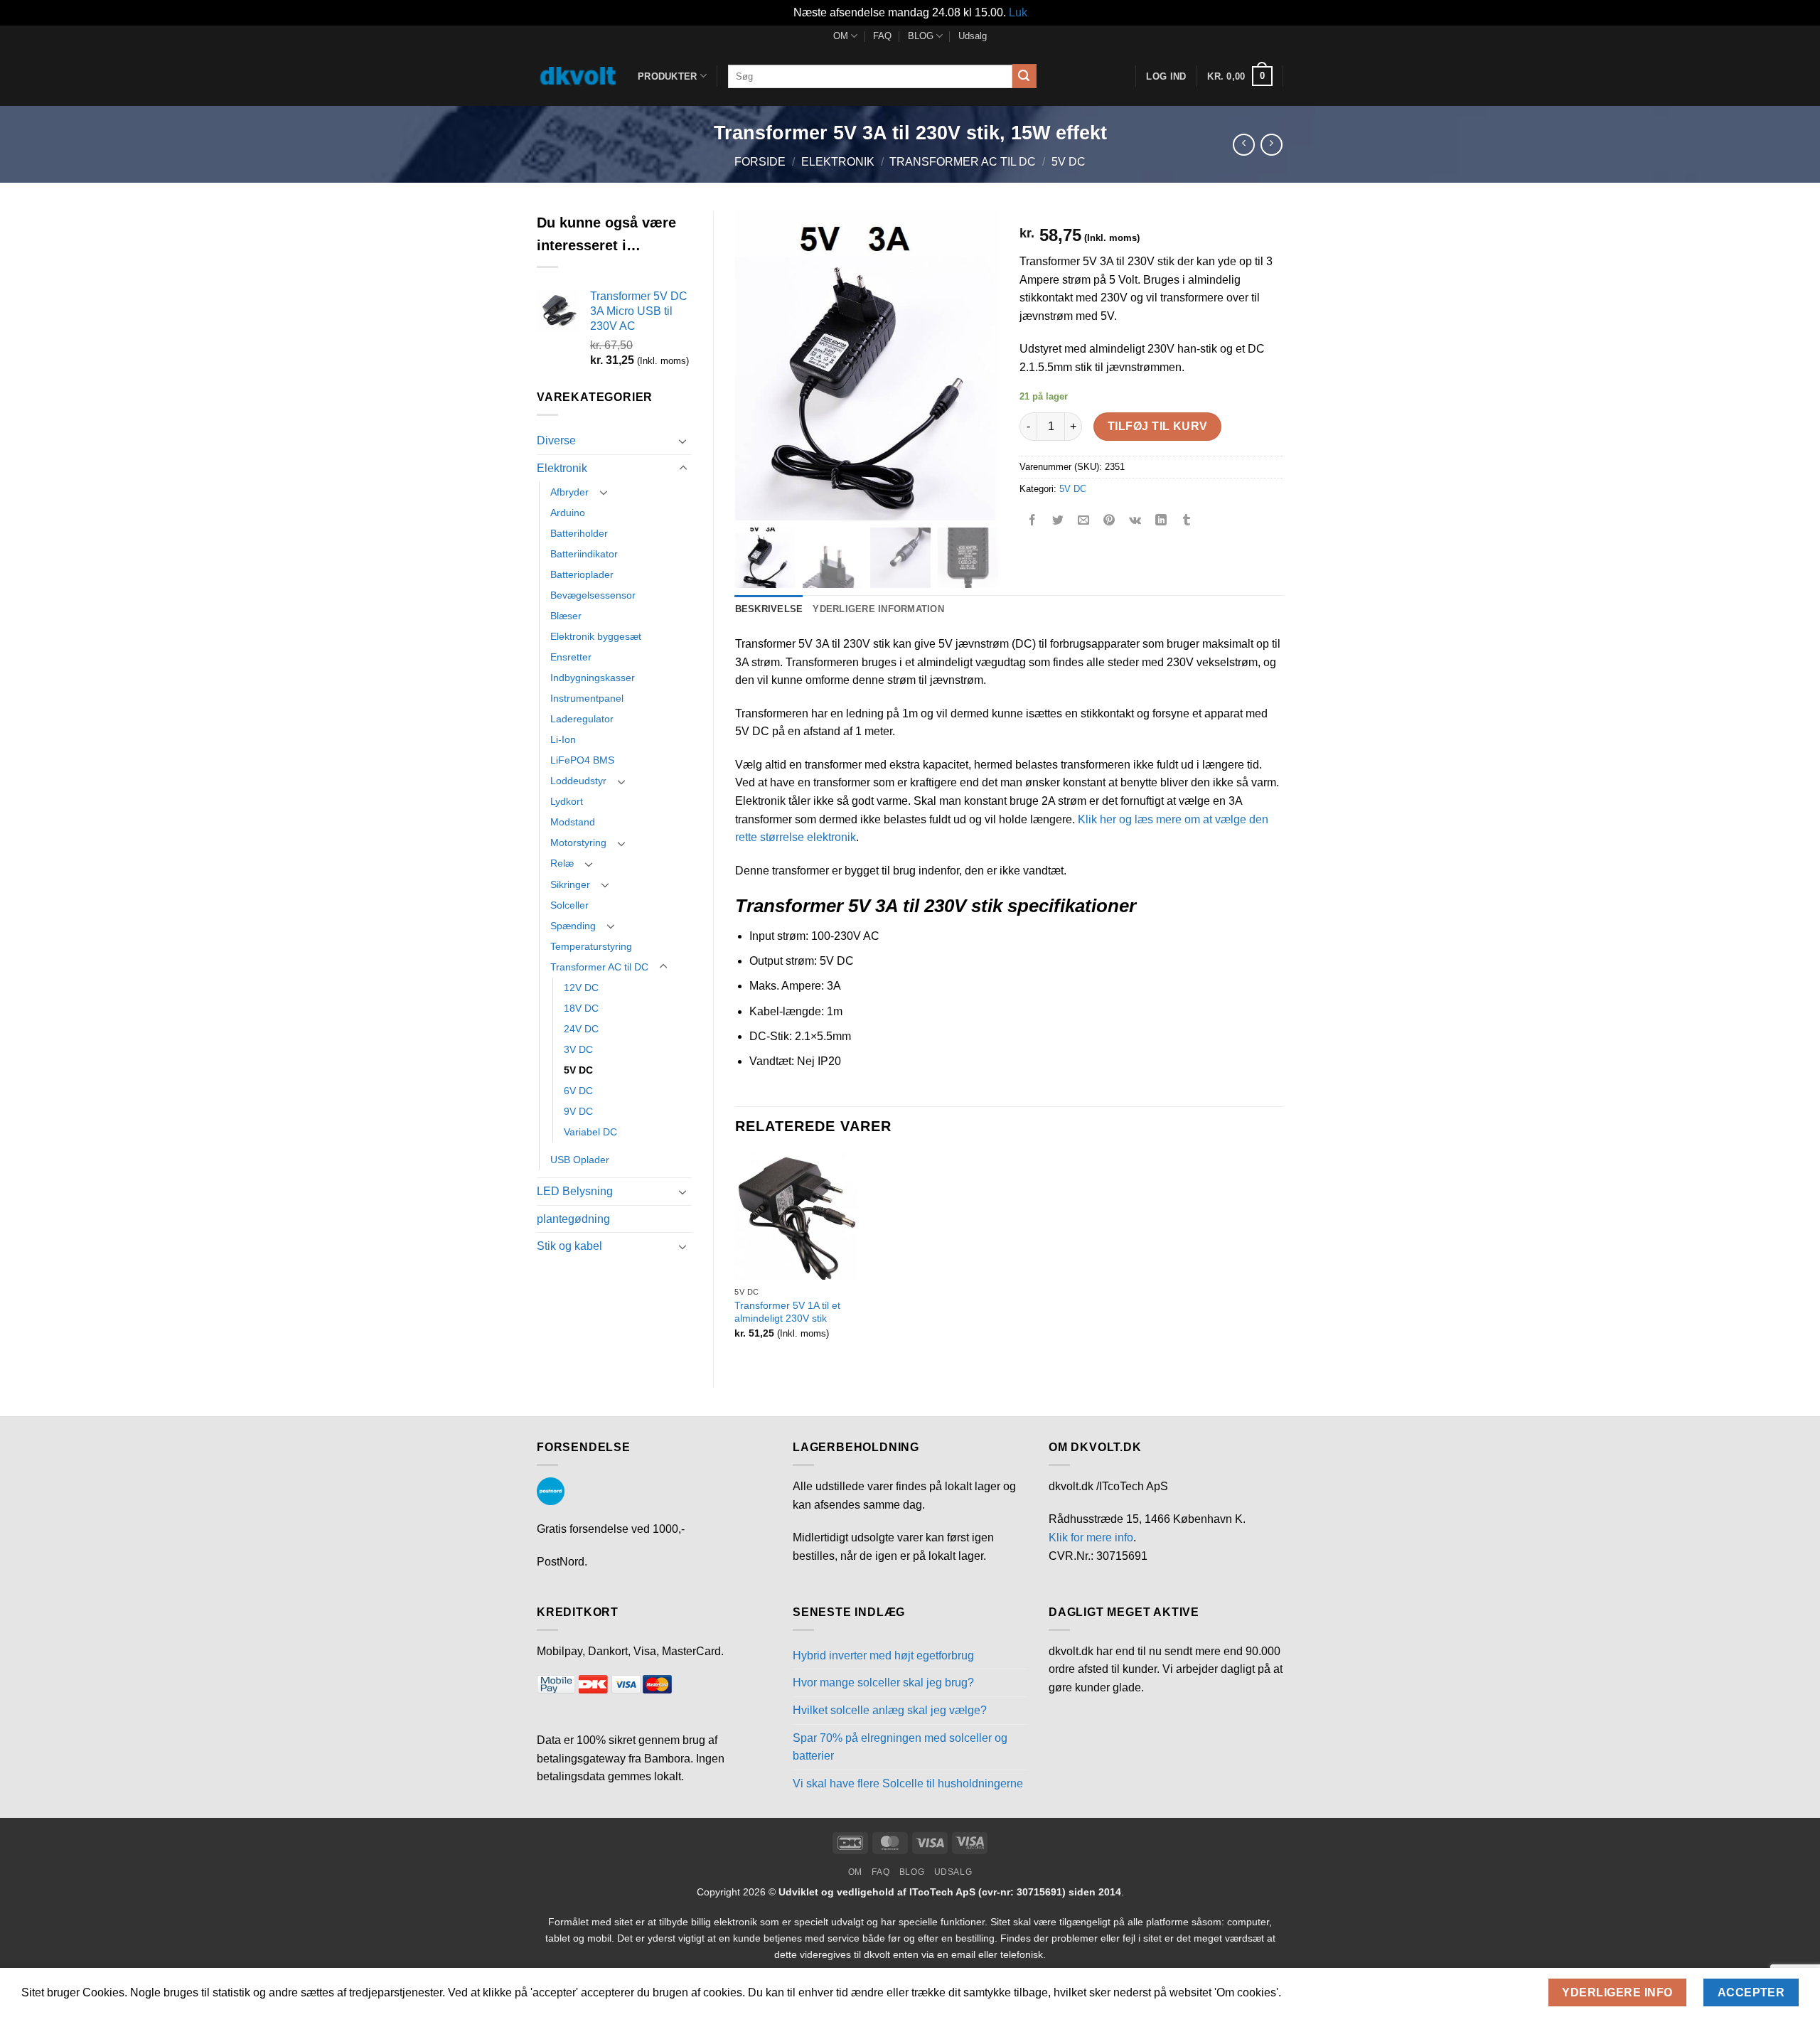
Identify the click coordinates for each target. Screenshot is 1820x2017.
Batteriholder (579, 533)
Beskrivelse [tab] (769, 609)
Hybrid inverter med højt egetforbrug (883, 1655)
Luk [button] (1018, 12)
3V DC (578, 1049)
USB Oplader (580, 1160)
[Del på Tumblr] (1187, 521)
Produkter (667, 76)
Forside (760, 162)
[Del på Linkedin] (1161, 521)
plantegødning (573, 1219)
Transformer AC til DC (963, 162)
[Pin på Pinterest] (1109, 521)
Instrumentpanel (587, 698)
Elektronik (838, 162)
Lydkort (567, 801)
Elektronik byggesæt (596, 636)
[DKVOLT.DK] (577, 76)
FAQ (882, 36)
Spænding (573, 926)
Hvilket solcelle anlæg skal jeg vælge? (890, 1710)
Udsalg (973, 36)
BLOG (921, 36)
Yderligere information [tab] (878, 609)
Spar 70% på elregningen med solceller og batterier (900, 1747)
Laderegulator (582, 719)
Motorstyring (578, 842)
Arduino (568, 513)
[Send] (1024, 76)
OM (841, 36)
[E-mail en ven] (1084, 521)
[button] (1240, 76)
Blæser (566, 616)
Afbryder (569, 492)
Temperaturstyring (591, 946)
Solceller (569, 905)
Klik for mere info (1091, 1537)
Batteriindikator (584, 554)
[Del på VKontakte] (1135, 521)
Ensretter (571, 657)
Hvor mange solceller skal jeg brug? (883, 1682)
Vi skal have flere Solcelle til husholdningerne (908, 1783)
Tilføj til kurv (1158, 426)
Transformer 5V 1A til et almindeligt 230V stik (787, 1312)
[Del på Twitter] (1058, 521)
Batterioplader (582, 574)
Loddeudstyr (578, 781)
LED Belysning (575, 1191)
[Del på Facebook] (1033, 521)
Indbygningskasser (593, 678)
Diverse (556, 440)
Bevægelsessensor (593, 595)
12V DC (581, 988)
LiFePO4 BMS (582, 760)
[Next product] (1244, 145)
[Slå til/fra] (683, 441)
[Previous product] (1272, 145)
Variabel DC (590, 1132)
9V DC (578, 1111)
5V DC (1069, 162)
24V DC (581, 1029)
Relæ (562, 863)
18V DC (581, 1008)
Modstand (573, 822)
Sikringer (570, 884)
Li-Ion (563, 739)
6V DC (578, 1091)
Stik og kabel (569, 1246)
